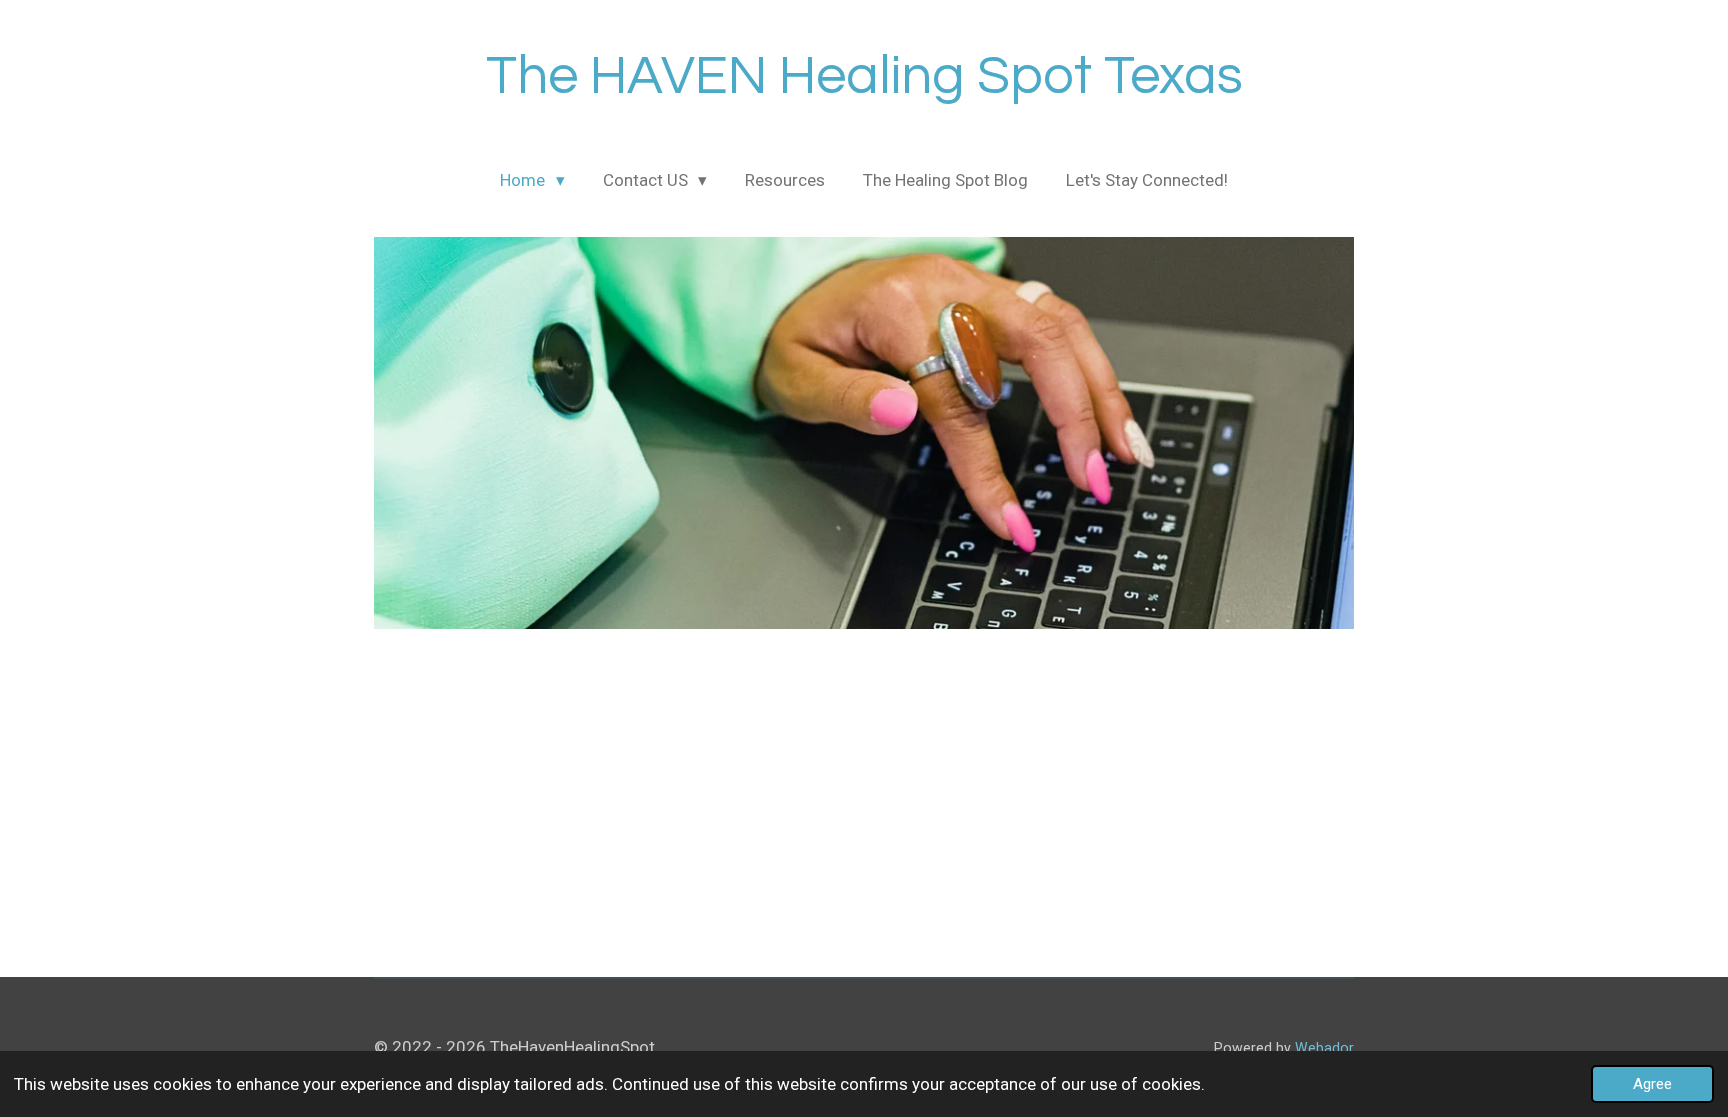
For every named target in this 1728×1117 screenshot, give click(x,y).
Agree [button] (1652, 1084)
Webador (1324, 1048)
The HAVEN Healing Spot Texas (864, 76)
